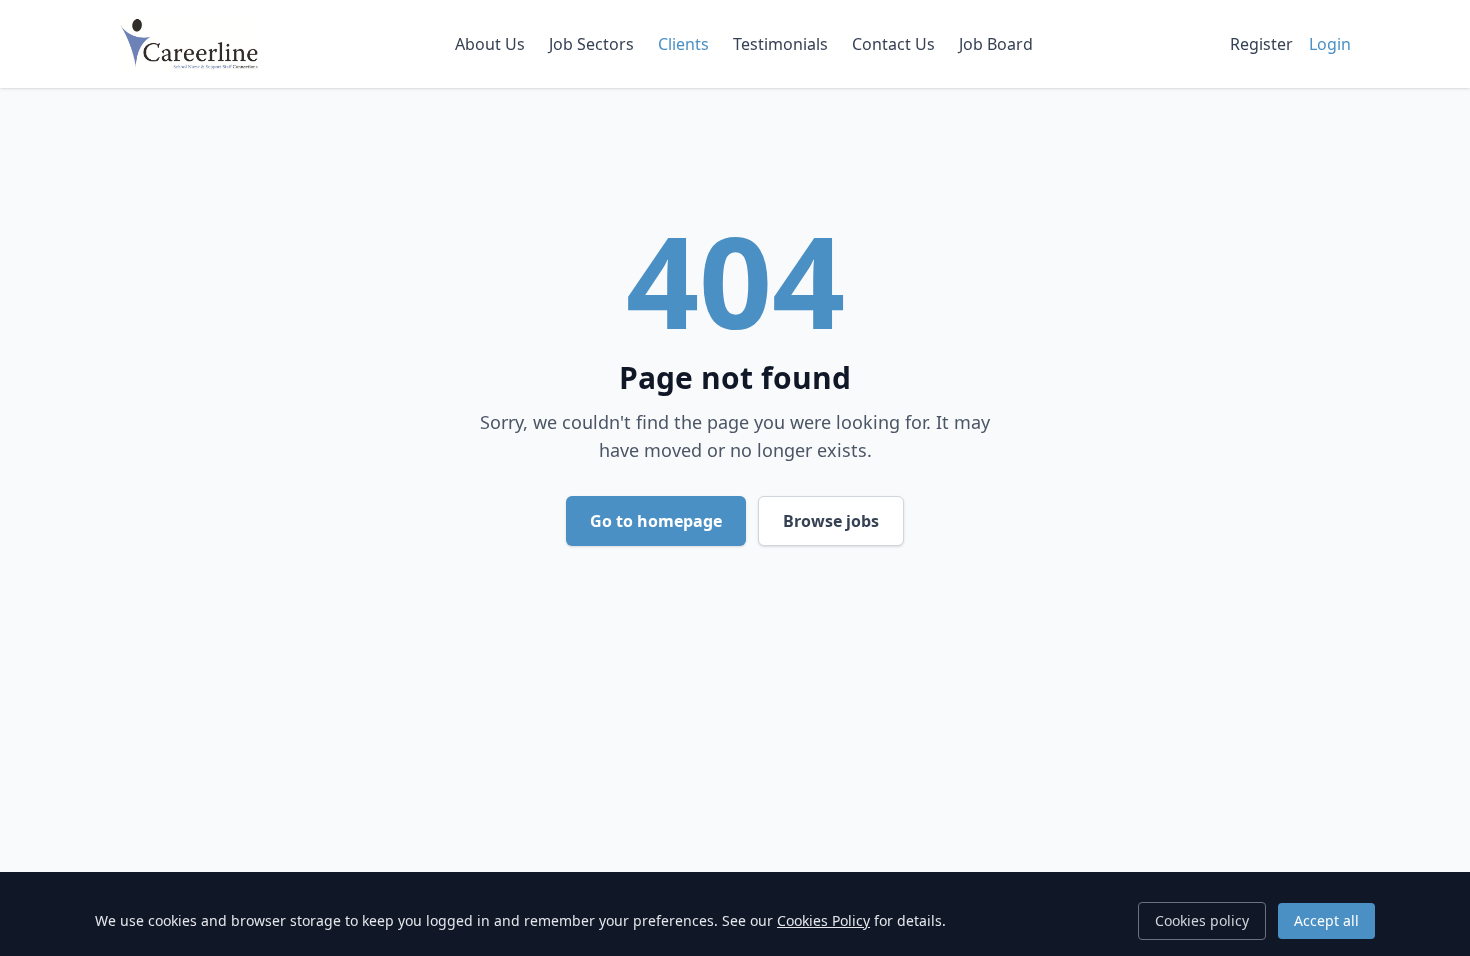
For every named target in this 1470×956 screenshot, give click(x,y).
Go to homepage (656, 521)
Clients (683, 44)
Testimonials (780, 44)
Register (1261, 44)
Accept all (1326, 920)
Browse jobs (831, 521)
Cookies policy (1202, 920)
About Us (490, 44)
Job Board (996, 44)
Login (1330, 44)
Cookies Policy (823, 920)
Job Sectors (591, 44)
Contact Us (893, 44)
